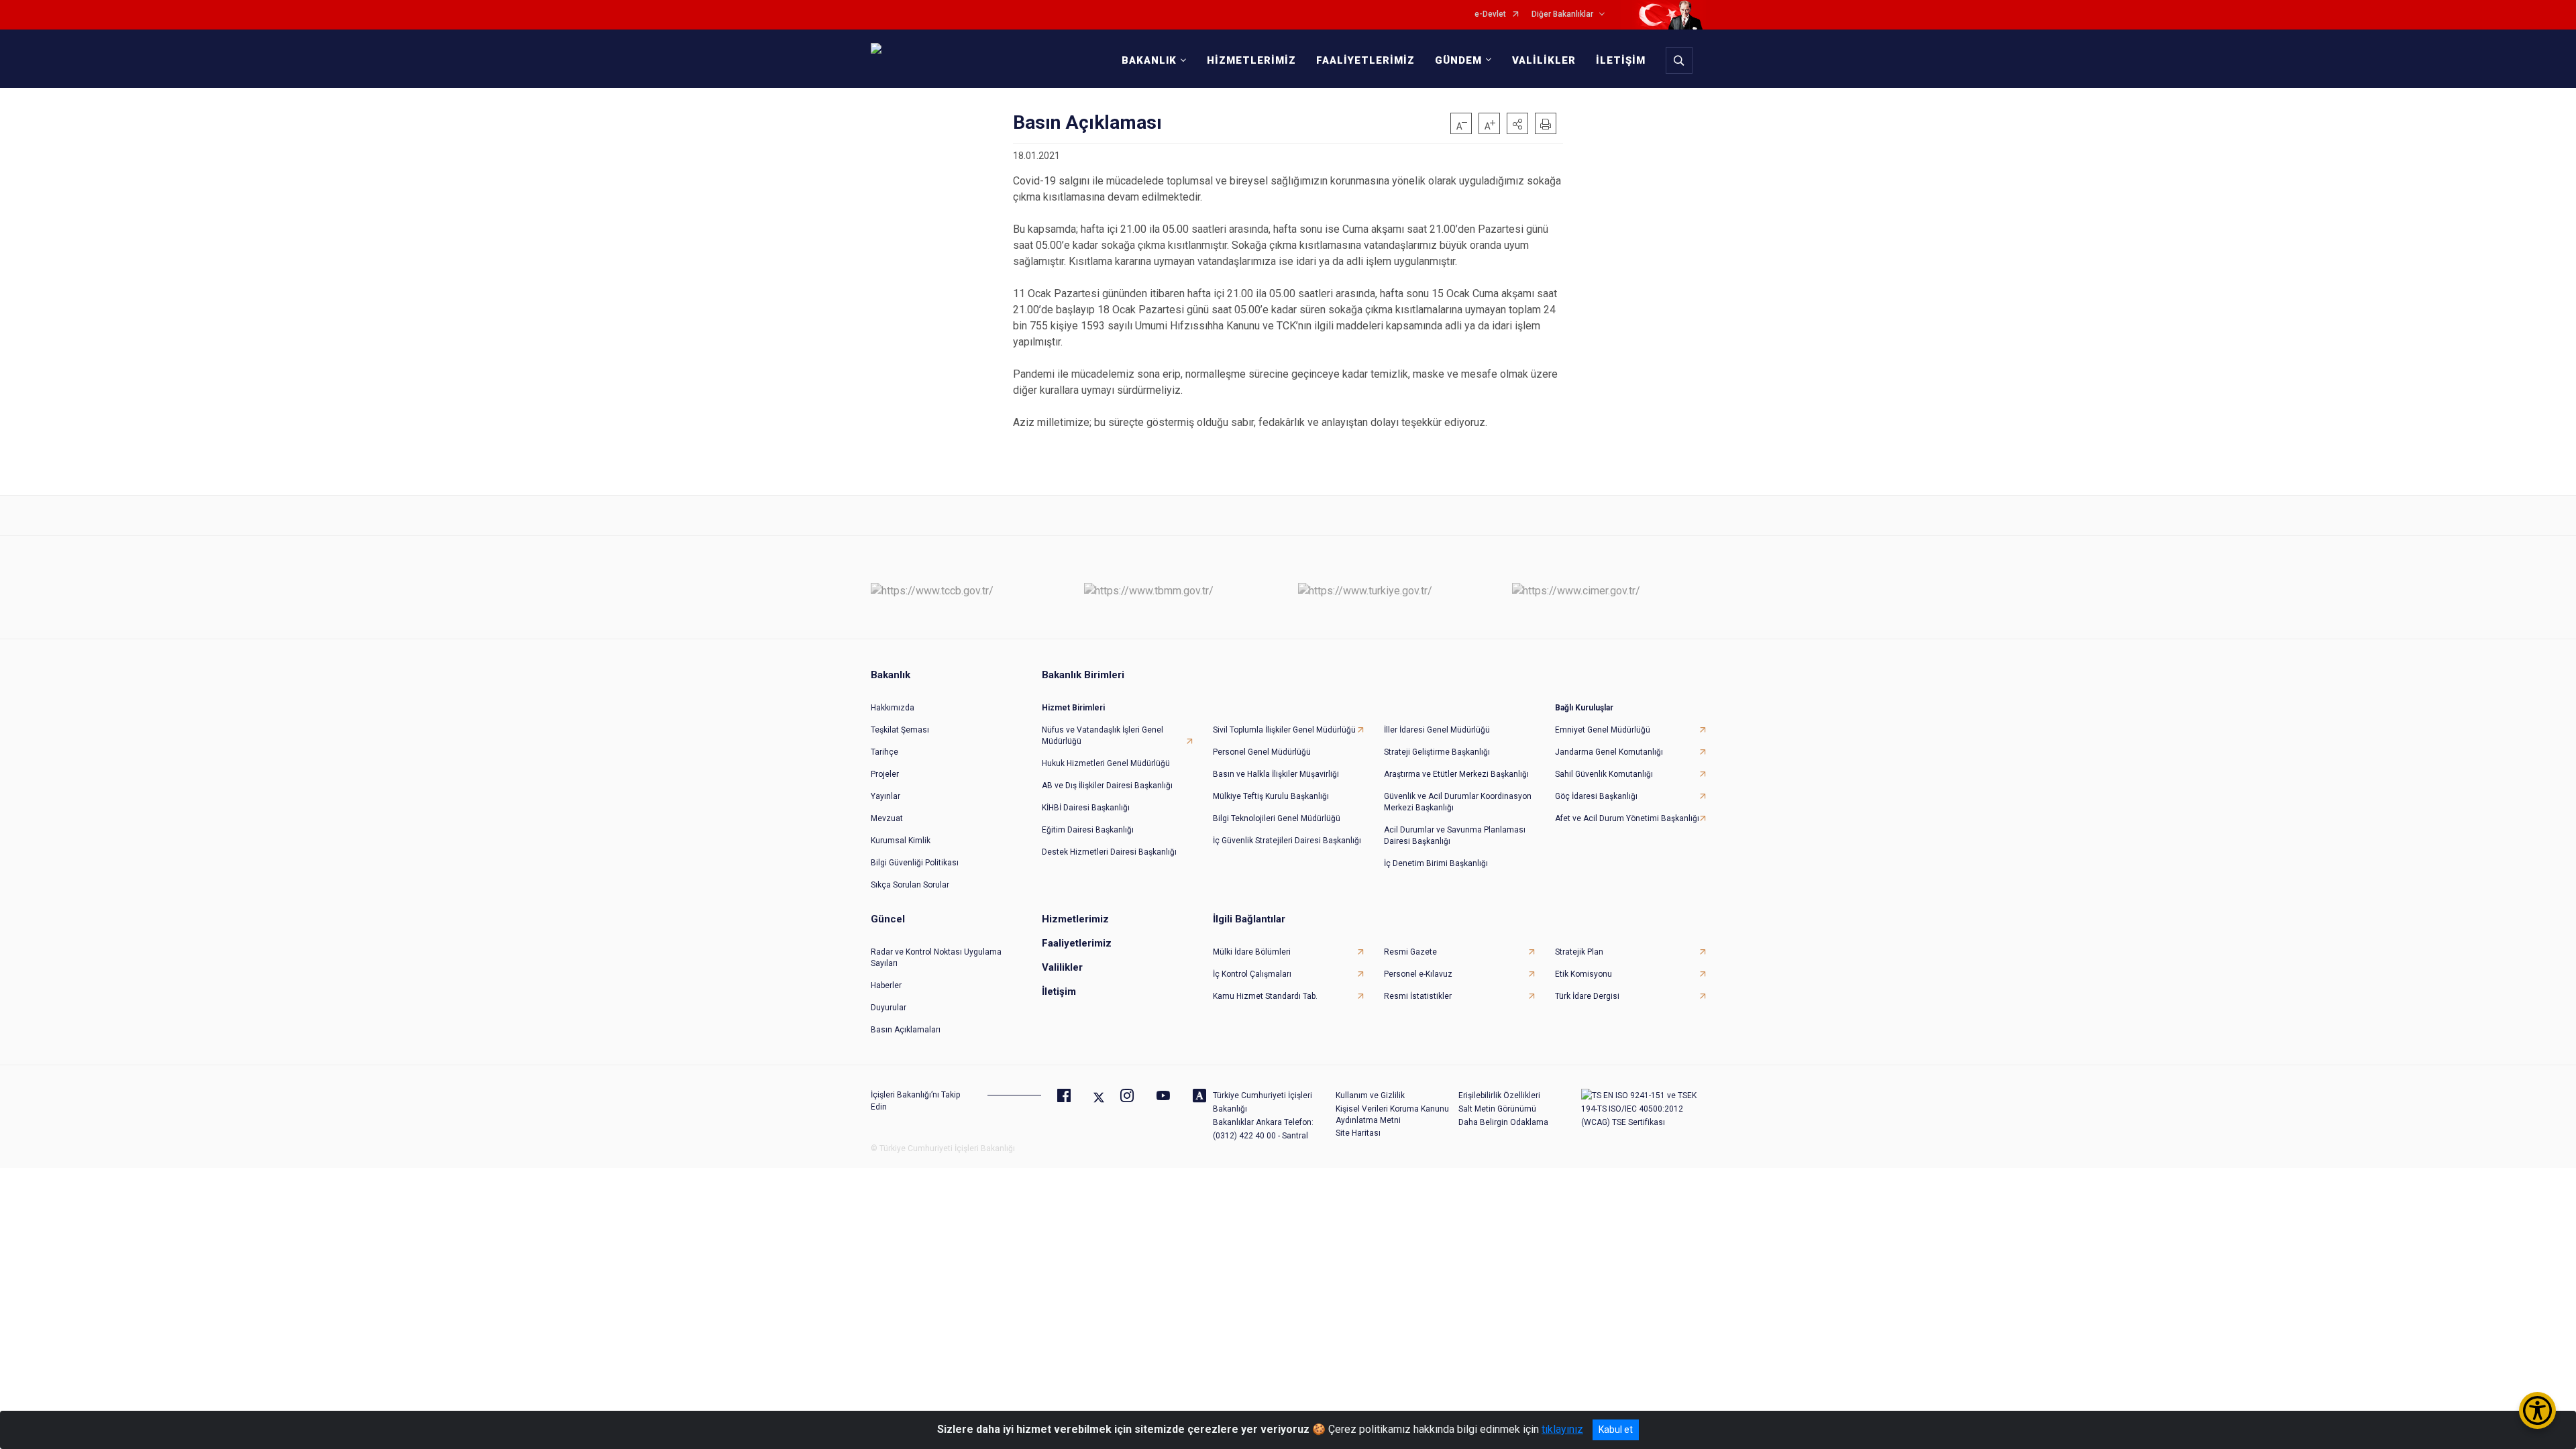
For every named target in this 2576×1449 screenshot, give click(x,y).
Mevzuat (887, 818)
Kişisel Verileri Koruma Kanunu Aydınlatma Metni (1392, 1115)
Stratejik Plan (1579, 952)
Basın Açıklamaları (906, 1030)
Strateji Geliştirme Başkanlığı (1437, 752)
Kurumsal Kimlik (901, 841)
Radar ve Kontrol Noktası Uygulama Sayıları (936, 958)
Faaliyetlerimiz (1077, 943)
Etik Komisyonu (1584, 974)
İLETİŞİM (1621, 60)
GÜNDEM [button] (1458, 60)
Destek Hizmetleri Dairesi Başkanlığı (1109, 852)
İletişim (1059, 991)
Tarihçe (884, 752)
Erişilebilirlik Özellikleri (1499, 1095)
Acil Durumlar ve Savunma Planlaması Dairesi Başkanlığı (1455, 836)
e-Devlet (1490, 14)
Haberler (886, 985)
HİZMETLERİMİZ (1251, 60)
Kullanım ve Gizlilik (1370, 1095)
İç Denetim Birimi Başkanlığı (1436, 863)
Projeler (885, 774)
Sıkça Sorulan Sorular (910, 885)
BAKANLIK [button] (1149, 60)
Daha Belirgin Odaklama (1503, 1122)
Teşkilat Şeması (900, 730)
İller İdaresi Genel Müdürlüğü (1437, 730)
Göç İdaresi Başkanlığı (1596, 796)
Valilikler (1062, 967)
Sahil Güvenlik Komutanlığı (1604, 774)
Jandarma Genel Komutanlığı (1609, 752)
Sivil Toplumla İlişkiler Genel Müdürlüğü (1284, 730)
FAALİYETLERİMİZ (1365, 60)
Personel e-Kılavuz (1418, 974)
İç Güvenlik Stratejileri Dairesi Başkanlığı (1287, 841)
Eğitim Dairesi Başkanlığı (1088, 830)
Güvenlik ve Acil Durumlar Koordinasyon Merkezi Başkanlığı (1458, 802)
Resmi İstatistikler (1418, 996)
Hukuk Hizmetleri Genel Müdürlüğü (1106, 763)
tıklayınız (1562, 1429)
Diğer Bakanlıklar (1562, 14)
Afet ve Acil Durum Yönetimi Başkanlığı (1627, 818)
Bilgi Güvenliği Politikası (915, 863)
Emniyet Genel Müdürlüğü (1603, 730)
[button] (1517, 123)
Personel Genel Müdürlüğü (1262, 752)
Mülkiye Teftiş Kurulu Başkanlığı (1271, 796)
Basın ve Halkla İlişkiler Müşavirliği (1276, 774)
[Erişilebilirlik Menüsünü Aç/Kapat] (2537, 1410)
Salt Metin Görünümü (1497, 1109)
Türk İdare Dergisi (1587, 996)
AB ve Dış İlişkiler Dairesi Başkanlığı (1107, 786)
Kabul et (1616, 1430)
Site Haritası (1358, 1133)
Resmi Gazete (1410, 952)
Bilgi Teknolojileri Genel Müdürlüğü (1277, 818)
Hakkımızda (893, 708)
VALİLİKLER (1544, 60)
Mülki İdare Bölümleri (1252, 952)
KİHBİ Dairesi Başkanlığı (1086, 808)
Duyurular (889, 1008)
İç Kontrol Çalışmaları (1252, 974)
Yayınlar (885, 796)
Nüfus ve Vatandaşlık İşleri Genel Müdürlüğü (1103, 736)
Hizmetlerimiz (1075, 919)
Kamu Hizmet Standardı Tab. (1265, 996)
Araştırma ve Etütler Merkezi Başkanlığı (1456, 774)
